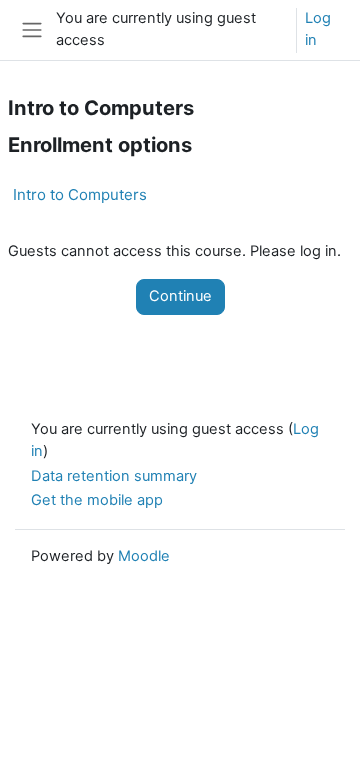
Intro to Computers (80, 194)
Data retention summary (114, 476)
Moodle (144, 556)
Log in (318, 29)
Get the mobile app (97, 500)
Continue (180, 296)
